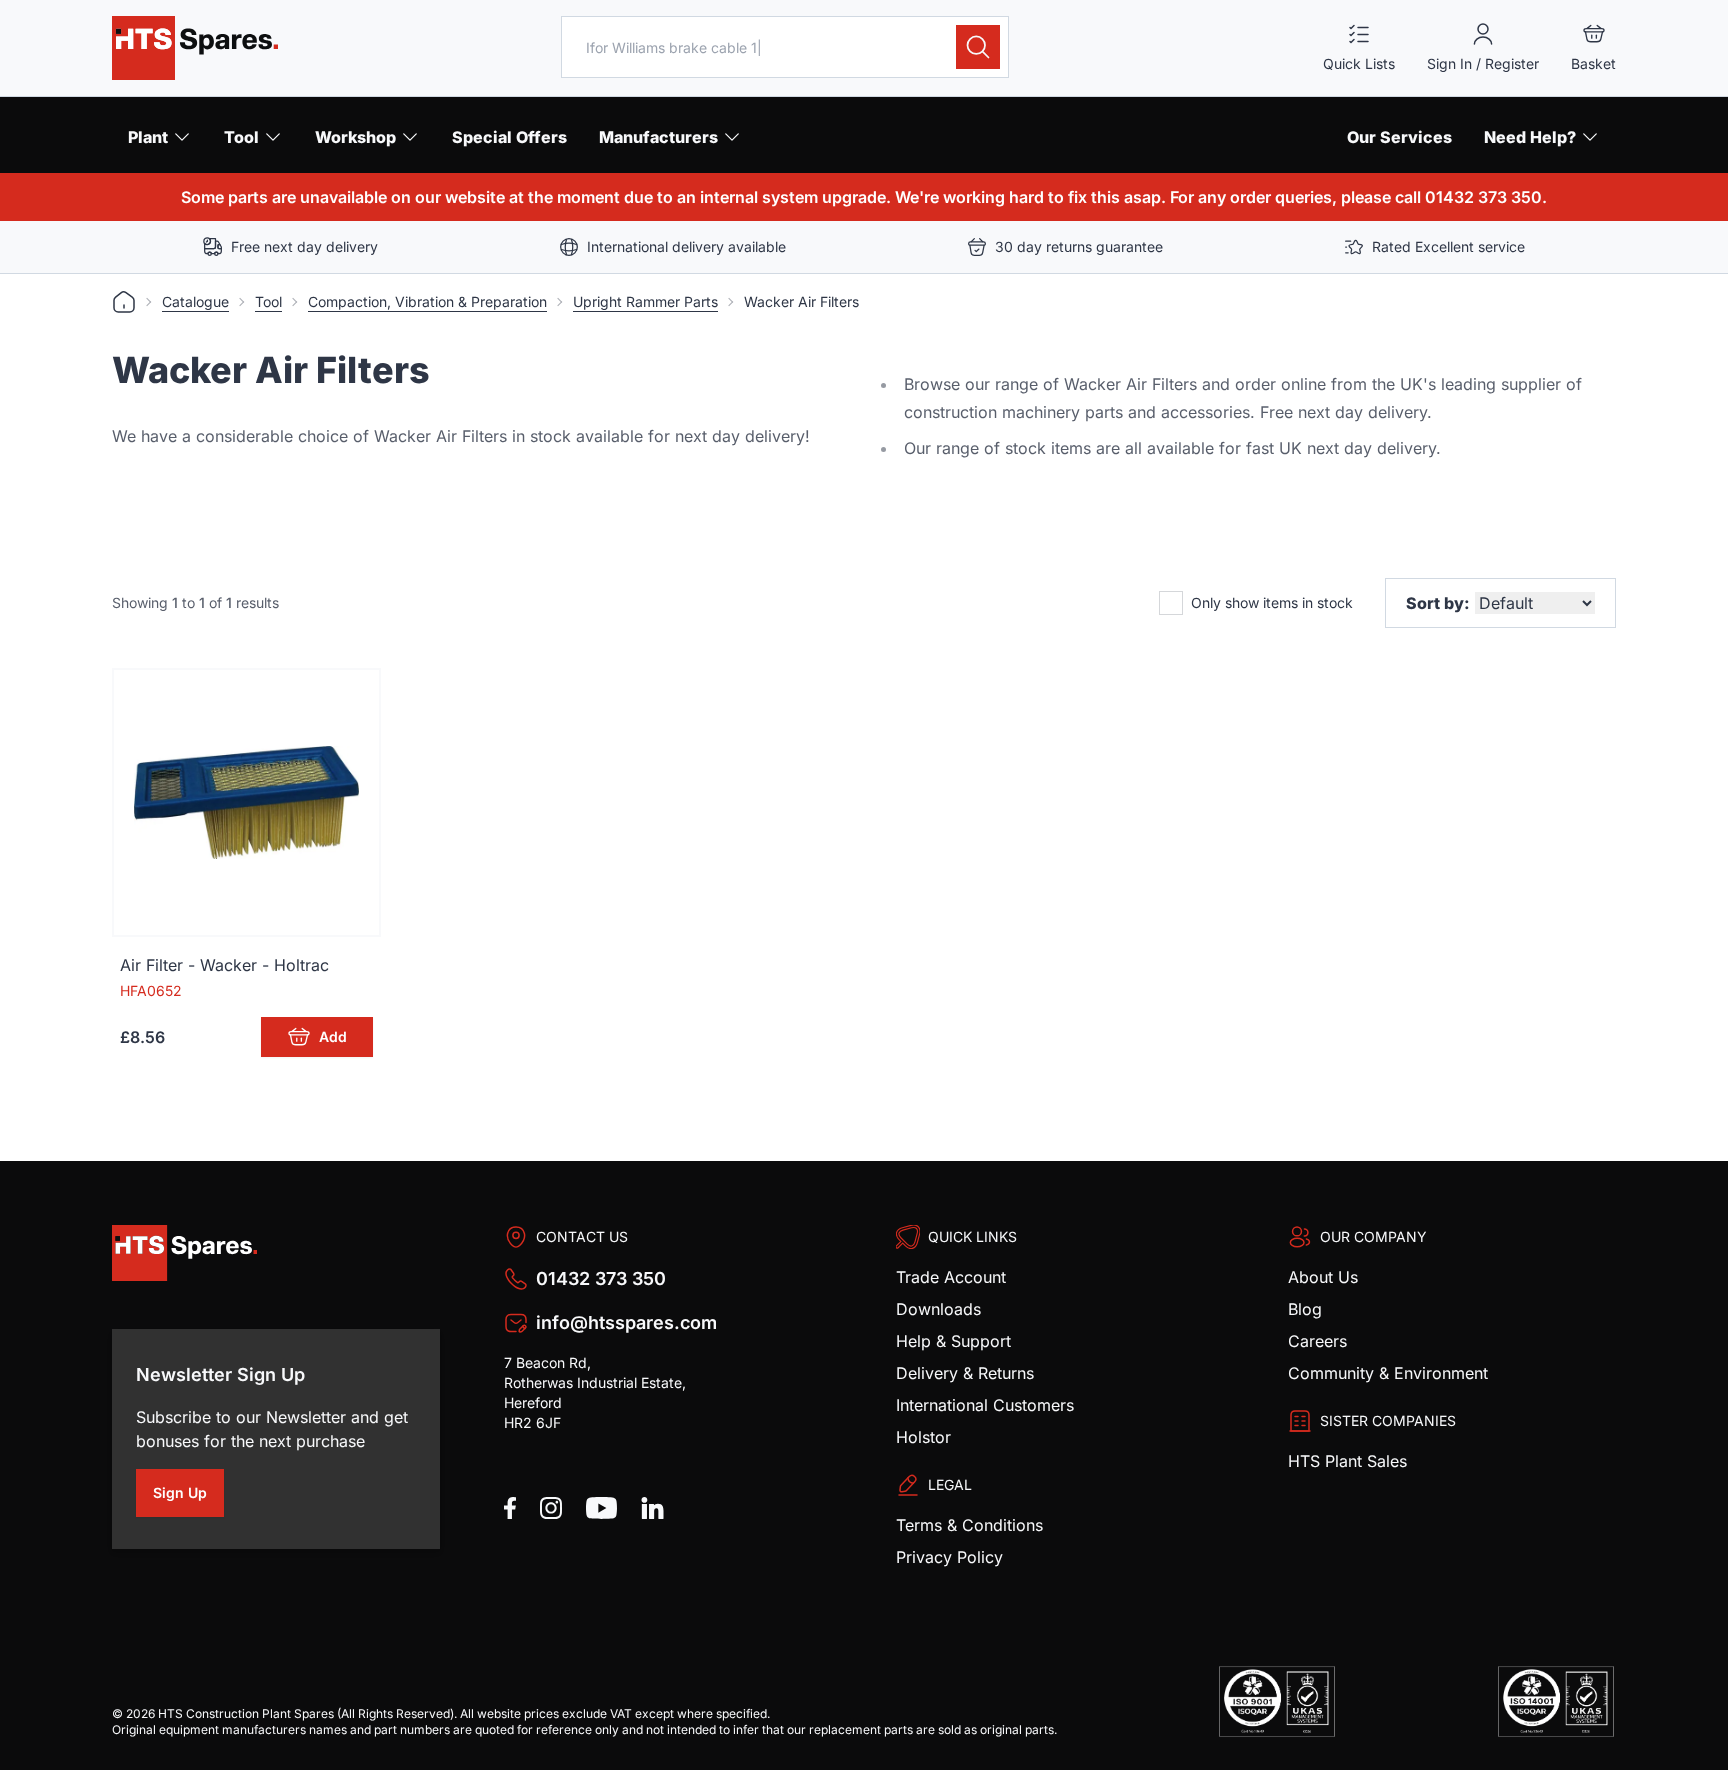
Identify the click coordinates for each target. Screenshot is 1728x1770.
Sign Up (188, 1496)
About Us (1323, 1277)
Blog (1305, 1309)
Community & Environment (1388, 1373)
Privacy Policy (949, 1557)
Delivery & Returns (965, 1373)
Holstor (923, 1437)
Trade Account (951, 1277)
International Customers (985, 1405)
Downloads (938, 1309)
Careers (1317, 1341)
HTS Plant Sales (1347, 1461)
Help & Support (953, 1341)
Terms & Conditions (969, 1525)
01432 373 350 (601, 1278)
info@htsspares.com (626, 1322)
